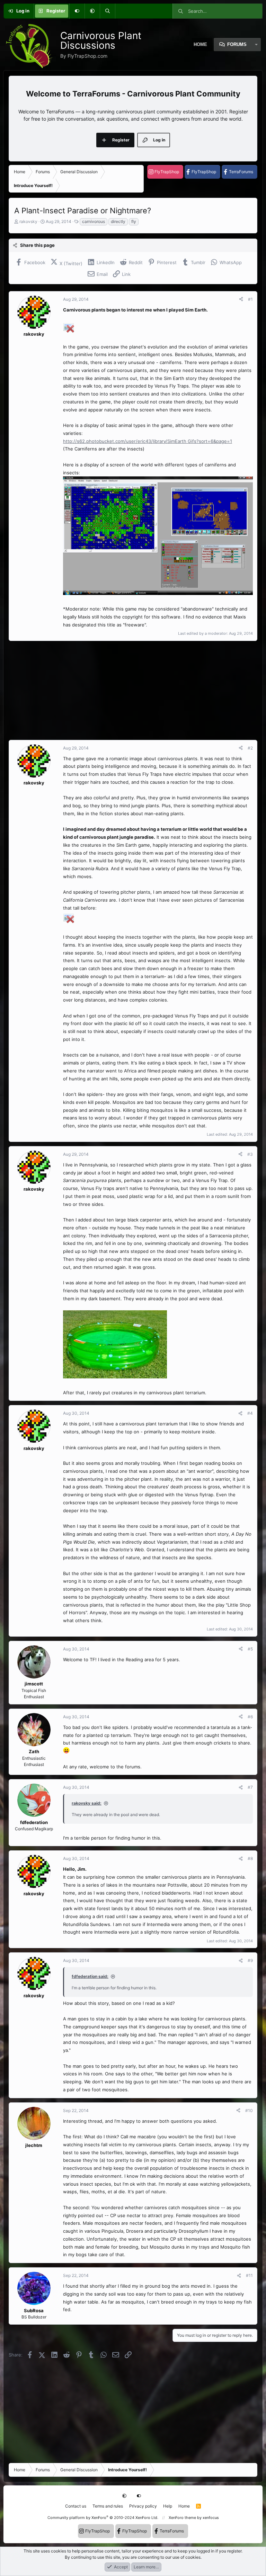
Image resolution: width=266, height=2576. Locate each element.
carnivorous (94, 221)
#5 (250, 1649)
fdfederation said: (90, 1976)
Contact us (76, 2506)
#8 (250, 1858)
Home (184, 2506)
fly (134, 221)
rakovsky (28, 221)
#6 (250, 1717)
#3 (250, 1154)
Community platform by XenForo (103, 2518)
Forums (237, 44)
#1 (250, 299)
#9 (250, 1960)
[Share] (241, 299)
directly (118, 221)
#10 (249, 2110)
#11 (249, 2275)
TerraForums (241, 172)
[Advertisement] (133, 690)
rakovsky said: (87, 1803)
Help (168, 2506)
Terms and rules (108, 2506)
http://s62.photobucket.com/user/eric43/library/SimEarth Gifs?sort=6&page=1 (148, 441)
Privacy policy (143, 2506)
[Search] (107, 11)
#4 (250, 1413)
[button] (92, 11)
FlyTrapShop (167, 172)
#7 (250, 1787)
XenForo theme (182, 2518)
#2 (250, 748)
